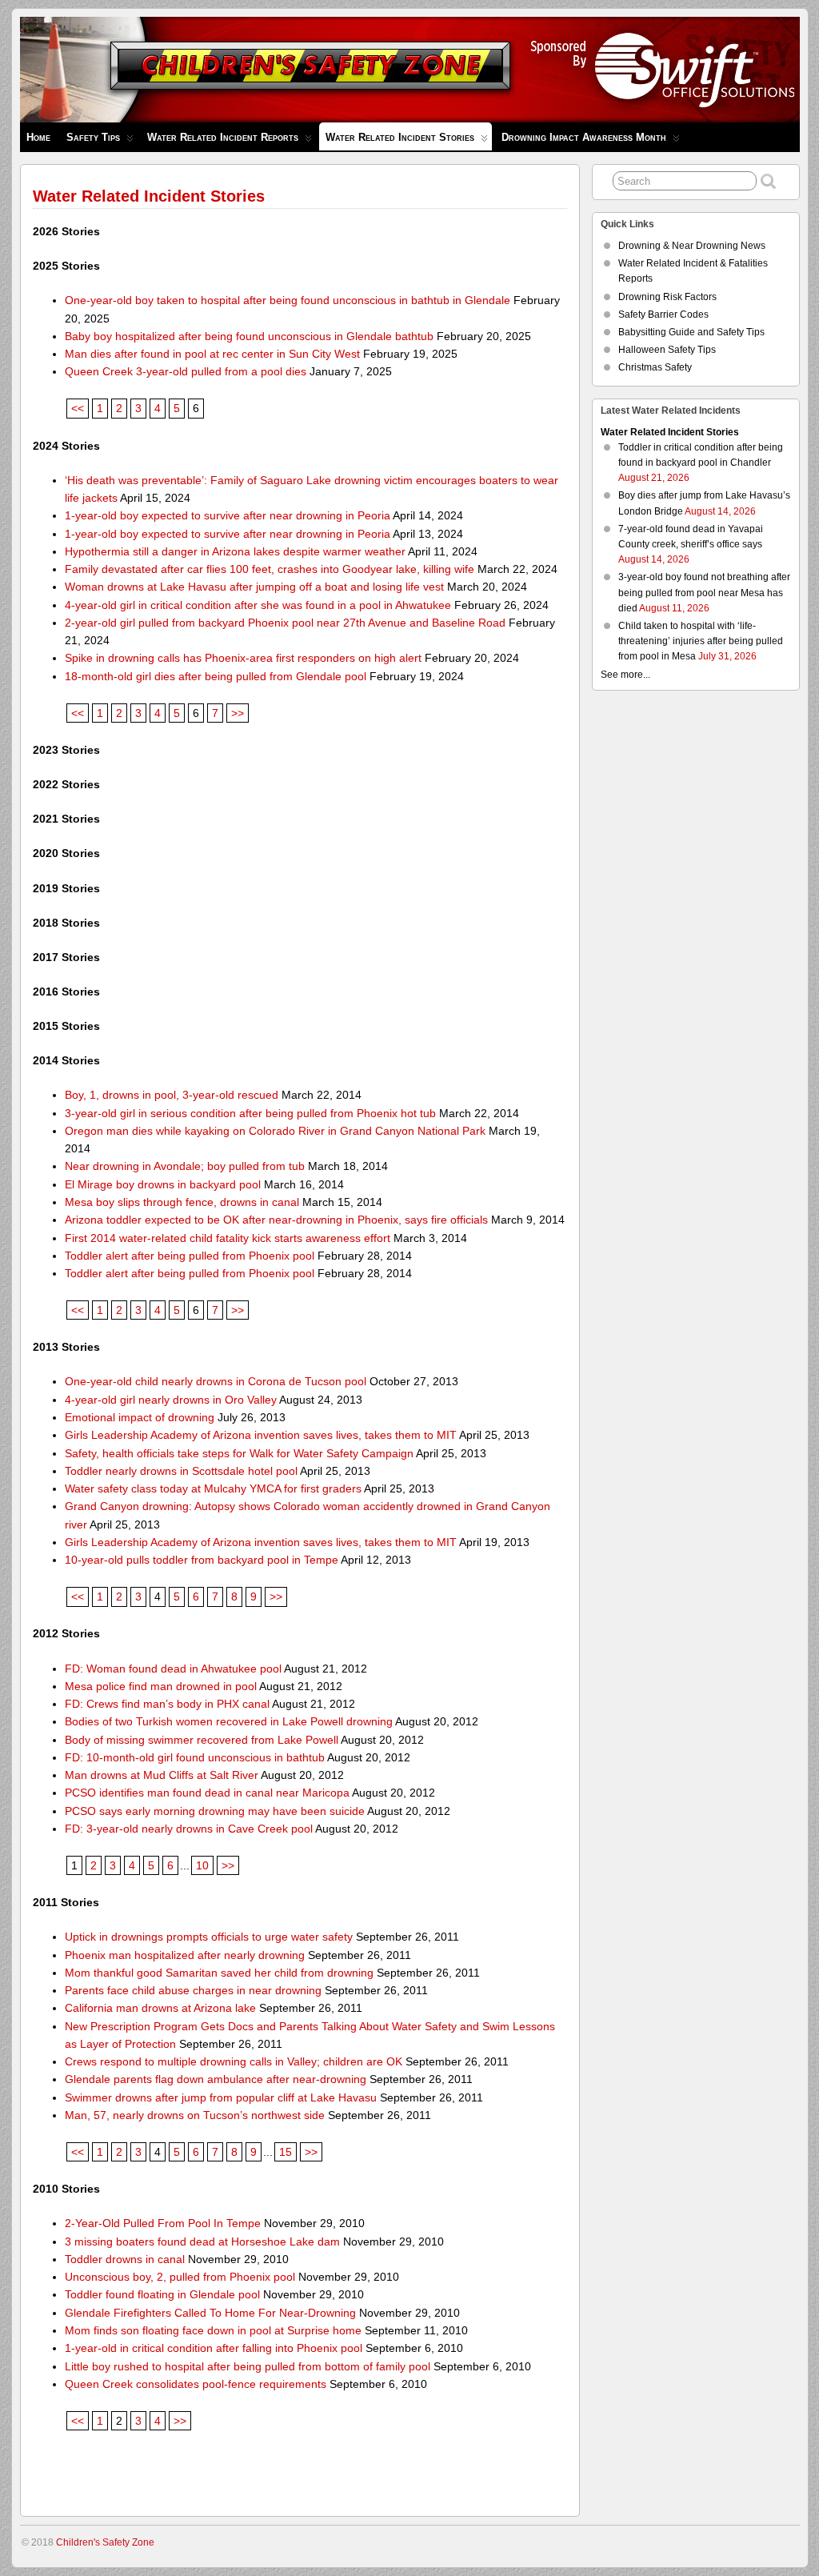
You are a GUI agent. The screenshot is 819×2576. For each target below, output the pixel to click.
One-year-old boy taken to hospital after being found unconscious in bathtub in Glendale (288, 300)
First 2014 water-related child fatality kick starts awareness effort (228, 1238)
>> (238, 713)
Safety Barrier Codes (663, 314)
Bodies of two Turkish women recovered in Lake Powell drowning (229, 1721)
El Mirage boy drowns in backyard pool (163, 1184)
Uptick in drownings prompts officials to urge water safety (209, 1937)
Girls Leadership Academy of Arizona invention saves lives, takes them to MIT (261, 1435)
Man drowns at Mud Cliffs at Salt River (162, 1775)
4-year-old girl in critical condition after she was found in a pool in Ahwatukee (258, 605)
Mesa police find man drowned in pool (161, 1686)
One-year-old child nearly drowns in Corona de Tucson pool (216, 1381)
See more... (625, 675)
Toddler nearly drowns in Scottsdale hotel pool (181, 1471)
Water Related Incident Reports (223, 137)
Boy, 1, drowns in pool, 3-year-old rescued (172, 1095)
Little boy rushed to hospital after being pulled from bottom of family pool (248, 2366)
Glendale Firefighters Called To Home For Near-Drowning (210, 2313)
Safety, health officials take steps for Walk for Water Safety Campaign (239, 1453)
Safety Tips (93, 137)
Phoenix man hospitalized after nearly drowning (185, 1955)
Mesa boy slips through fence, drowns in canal (182, 1202)
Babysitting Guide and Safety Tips (691, 332)
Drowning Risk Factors (667, 297)
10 (202, 1865)
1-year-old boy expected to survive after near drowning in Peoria (228, 515)
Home (38, 137)
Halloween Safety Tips (667, 350)
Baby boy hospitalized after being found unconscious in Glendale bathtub (249, 336)
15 (286, 2152)
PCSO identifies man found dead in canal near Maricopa (207, 1793)
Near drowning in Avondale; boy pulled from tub (185, 1166)
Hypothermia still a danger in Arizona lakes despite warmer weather (235, 551)
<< (78, 408)
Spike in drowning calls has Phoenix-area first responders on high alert (243, 658)
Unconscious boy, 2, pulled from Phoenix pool (180, 2277)
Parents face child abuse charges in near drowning (193, 1990)
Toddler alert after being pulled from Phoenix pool (190, 1256)
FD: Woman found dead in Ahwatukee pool (173, 1669)
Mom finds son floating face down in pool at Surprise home (213, 2330)
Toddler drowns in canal (125, 2259)
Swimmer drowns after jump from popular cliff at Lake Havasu (221, 2097)
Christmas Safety (655, 367)
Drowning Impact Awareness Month (584, 137)
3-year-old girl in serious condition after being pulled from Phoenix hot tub (250, 1113)
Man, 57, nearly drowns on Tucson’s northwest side (195, 2115)
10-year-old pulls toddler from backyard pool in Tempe (202, 1560)
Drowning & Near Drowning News (692, 246)
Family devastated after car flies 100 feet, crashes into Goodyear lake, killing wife (270, 569)
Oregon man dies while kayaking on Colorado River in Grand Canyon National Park (275, 1131)
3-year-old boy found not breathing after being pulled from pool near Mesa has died (704, 592)
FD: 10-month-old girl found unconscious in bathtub (195, 1757)
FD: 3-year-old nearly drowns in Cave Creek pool (189, 1829)
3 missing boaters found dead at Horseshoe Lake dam (202, 2241)
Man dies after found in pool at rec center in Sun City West (212, 354)
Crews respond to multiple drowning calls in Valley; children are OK (234, 2061)
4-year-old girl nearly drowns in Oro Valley (171, 1400)
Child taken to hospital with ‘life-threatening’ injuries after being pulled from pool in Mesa (701, 641)
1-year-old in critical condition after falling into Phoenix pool (214, 2348)
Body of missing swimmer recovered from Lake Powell (202, 1740)
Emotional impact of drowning (140, 1417)
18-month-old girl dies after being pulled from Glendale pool (216, 676)
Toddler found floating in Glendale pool (162, 2294)
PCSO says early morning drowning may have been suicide (215, 1811)
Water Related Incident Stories (400, 137)
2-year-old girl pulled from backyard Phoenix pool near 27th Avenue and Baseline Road (285, 623)
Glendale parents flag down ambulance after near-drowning (216, 2079)
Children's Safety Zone (105, 2542)
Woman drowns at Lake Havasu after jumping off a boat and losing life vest (254, 587)
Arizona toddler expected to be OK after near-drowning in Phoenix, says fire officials (276, 1220)
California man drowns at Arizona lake (160, 2008)
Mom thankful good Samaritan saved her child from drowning (219, 1973)
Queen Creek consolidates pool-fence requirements (196, 2384)
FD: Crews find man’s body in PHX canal (167, 1704)
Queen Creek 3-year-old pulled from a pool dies (186, 371)
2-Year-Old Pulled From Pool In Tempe (163, 2223)
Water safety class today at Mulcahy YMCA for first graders (213, 1488)
